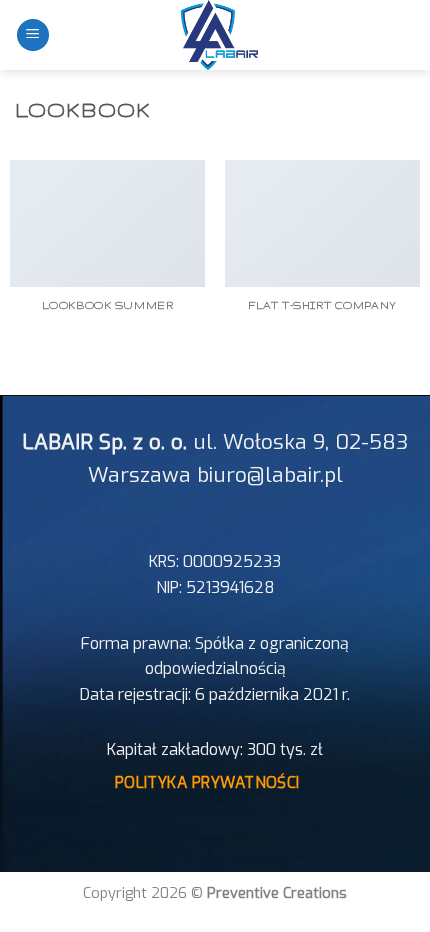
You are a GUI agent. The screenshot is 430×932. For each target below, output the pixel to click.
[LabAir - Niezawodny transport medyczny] (215, 35)
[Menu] (33, 35)
